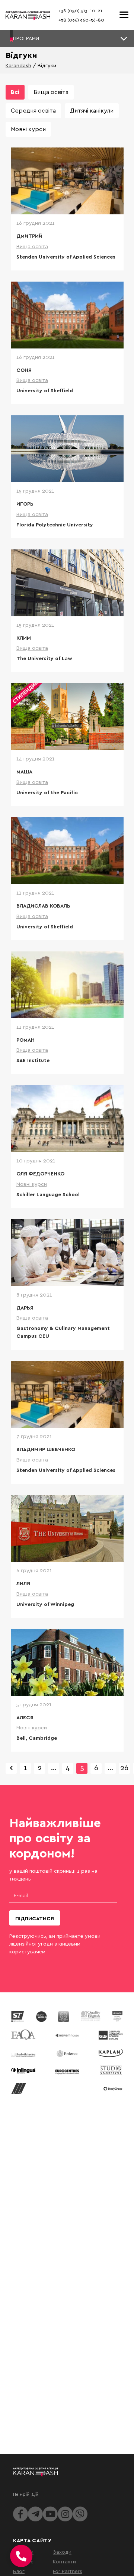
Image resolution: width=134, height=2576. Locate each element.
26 (124, 1767)
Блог (19, 2571)
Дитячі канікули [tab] (92, 110)
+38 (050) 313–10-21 (80, 11)
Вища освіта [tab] (51, 92)
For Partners (68, 2571)
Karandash (18, 65)
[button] (67, 38)
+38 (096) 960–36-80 (81, 20)
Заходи (62, 2552)
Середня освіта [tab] (33, 110)
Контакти (64, 2561)
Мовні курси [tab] (28, 129)
